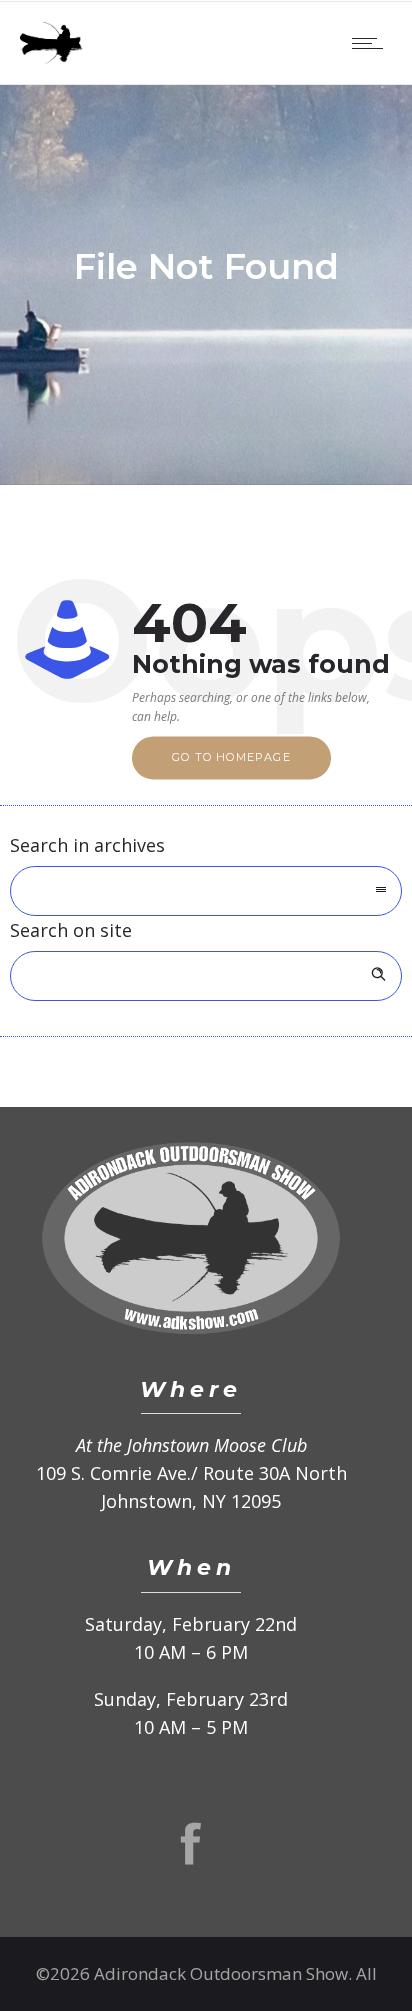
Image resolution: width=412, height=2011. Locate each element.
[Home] (51, 57)
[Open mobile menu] (372, 43)
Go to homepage (231, 758)
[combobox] (206, 891)
